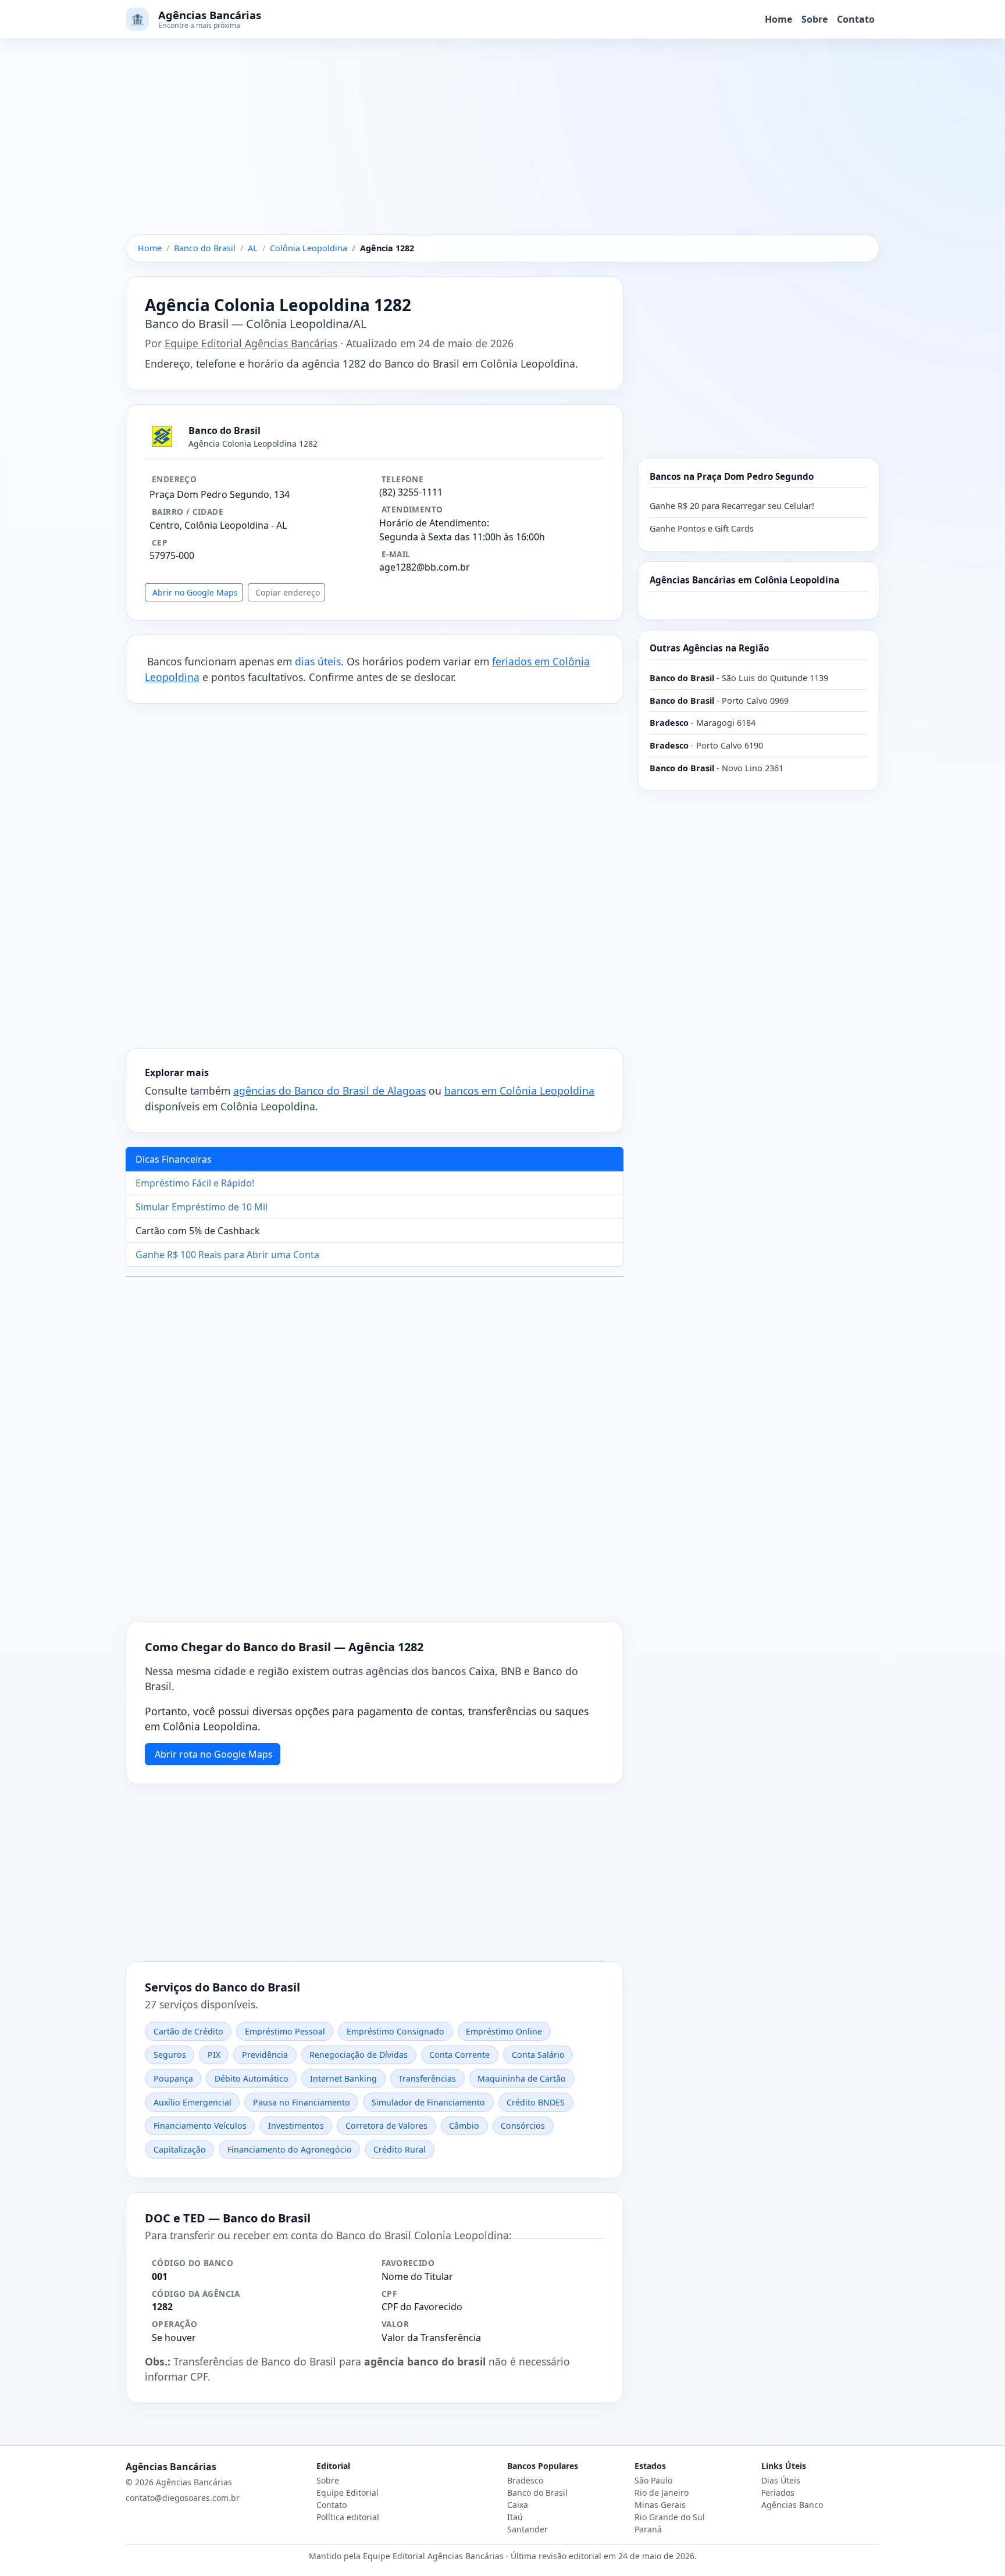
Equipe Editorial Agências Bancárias (251, 343)
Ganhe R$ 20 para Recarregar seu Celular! (732, 506)
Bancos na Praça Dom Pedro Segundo (732, 476)
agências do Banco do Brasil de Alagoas (329, 1091)
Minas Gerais (660, 2505)
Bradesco (525, 2480)
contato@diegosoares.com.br (183, 2498)
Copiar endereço (288, 592)
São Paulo (653, 2480)
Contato (856, 19)
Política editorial (348, 2517)
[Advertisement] (502, 148)
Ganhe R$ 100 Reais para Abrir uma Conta (227, 1255)
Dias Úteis (781, 2480)
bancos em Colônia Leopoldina (519, 1091)
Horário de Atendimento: (434, 523)
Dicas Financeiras (174, 1159)
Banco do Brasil (537, 2493)
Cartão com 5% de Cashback (198, 1231)
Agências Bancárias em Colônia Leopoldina (744, 580)
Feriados (778, 2493)
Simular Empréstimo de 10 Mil (202, 1207)
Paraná (648, 2529)
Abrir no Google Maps (195, 592)
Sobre (815, 19)
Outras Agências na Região (709, 648)
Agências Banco (792, 2505)
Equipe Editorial (348, 2493)
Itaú (515, 2517)
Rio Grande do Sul (670, 2517)
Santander (528, 2529)
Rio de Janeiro (662, 2493)
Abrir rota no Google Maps (214, 1754)
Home (778, 19)
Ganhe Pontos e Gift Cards (702, 528)
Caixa (518, 2505)
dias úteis (318, 661)
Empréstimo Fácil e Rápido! (195, 1183)
